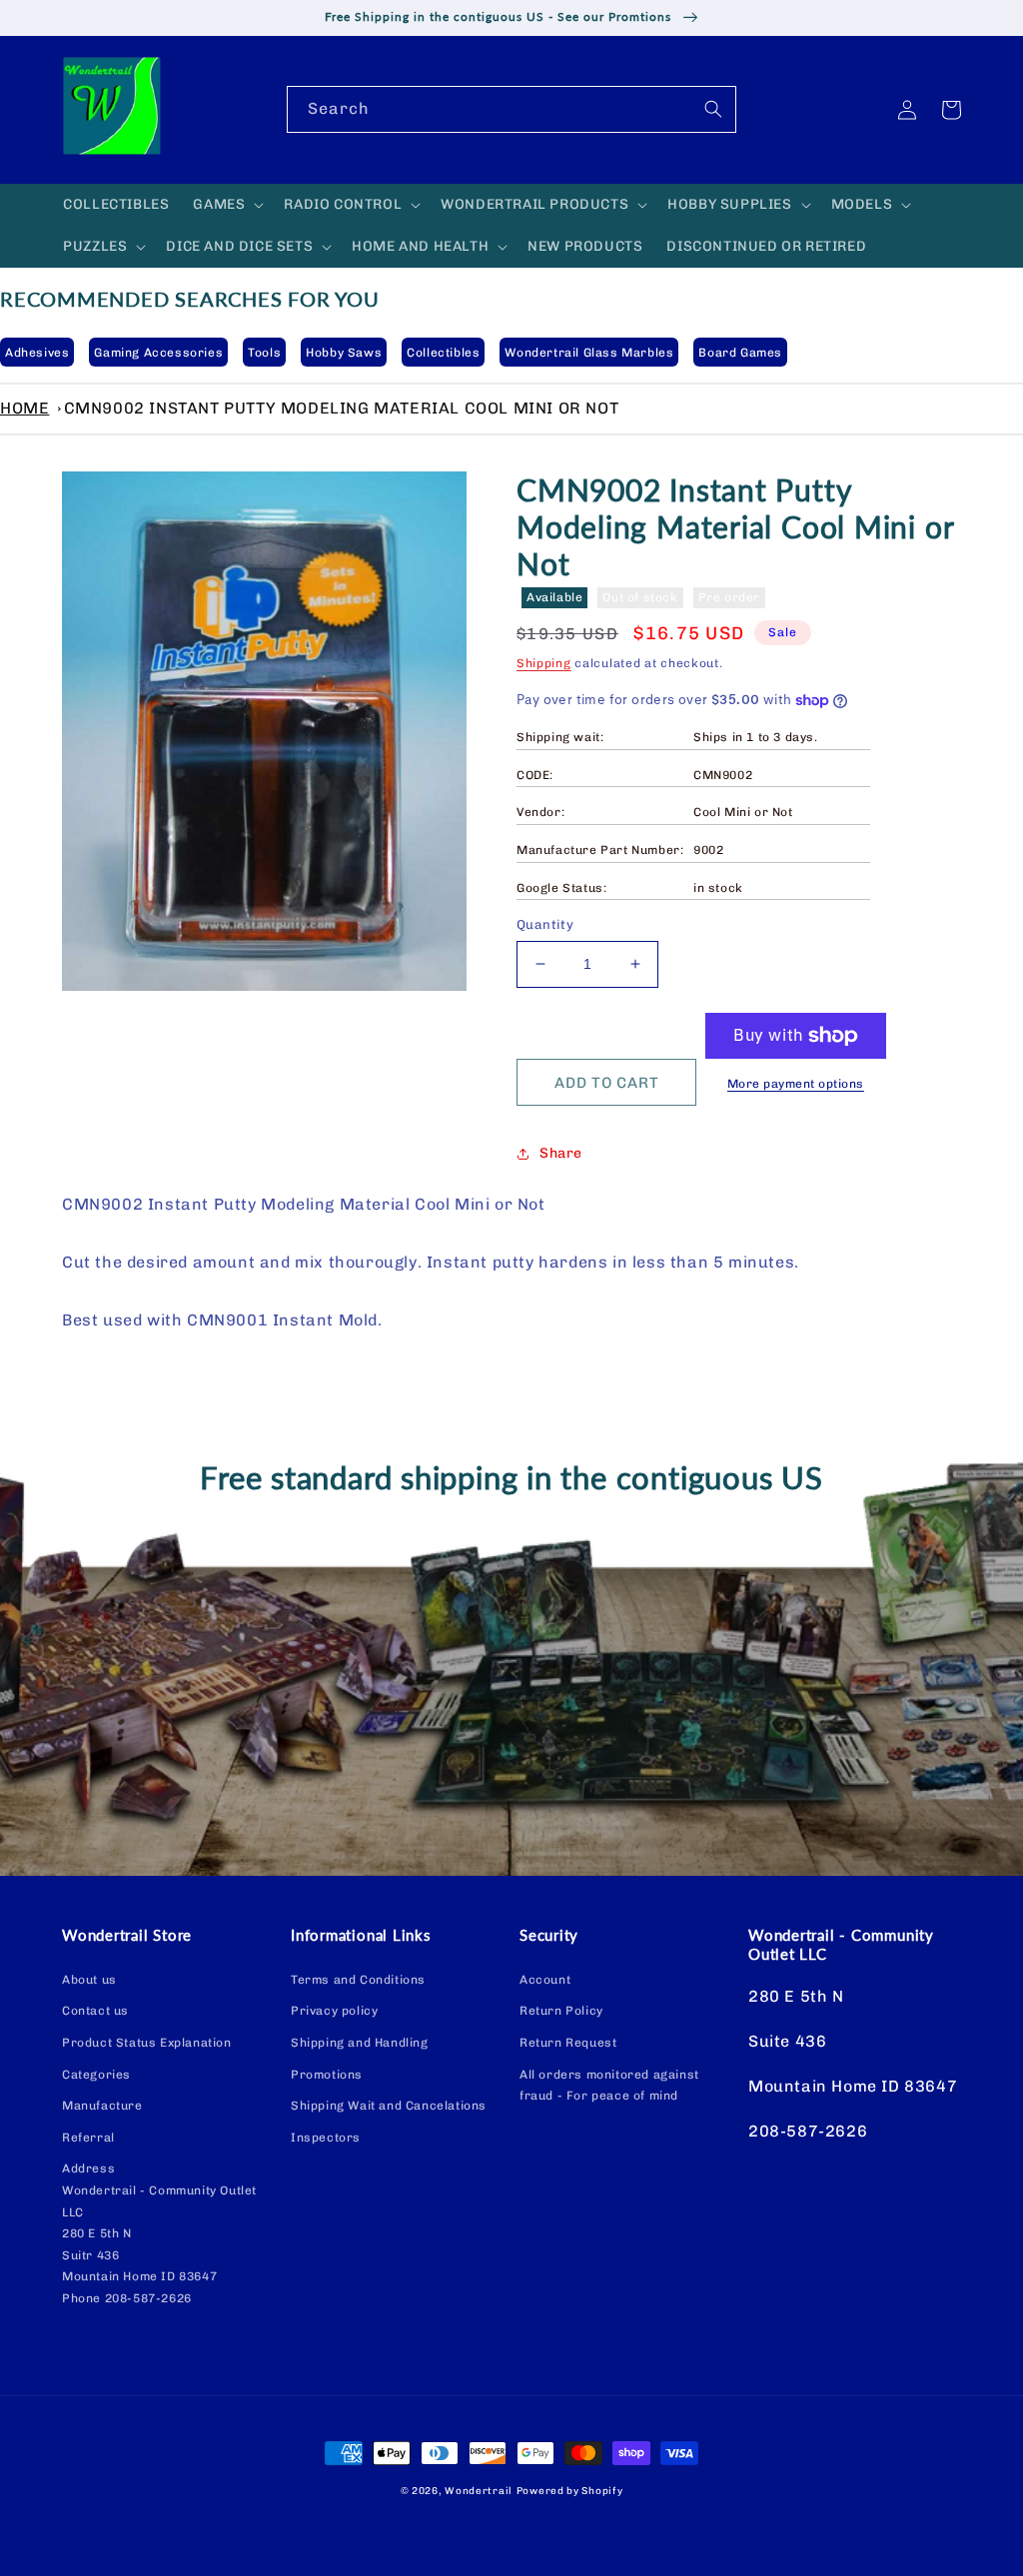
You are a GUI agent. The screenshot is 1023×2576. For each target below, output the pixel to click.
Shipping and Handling (360, 2043)
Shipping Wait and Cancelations (389, 2106)
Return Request (568, 2043)
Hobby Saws (344, 353)
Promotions (327, 2075)
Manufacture (102, 2106)
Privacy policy (334, 2011)
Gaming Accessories (158, 353)
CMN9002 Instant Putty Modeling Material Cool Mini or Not (342, 408)
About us (89, 1980)
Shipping (544, 663)
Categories (96, 2075)
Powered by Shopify (570, 2491)
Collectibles (443, 353)
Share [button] (561, 1153)
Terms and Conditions (358, 1980)
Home (24, 408)
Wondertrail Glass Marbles (589, 353)
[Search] (713, 109)
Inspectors (326, 2138)
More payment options (796, 1084)
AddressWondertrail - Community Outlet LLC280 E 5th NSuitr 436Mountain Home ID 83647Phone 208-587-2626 (159, 2233)
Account (545, 1980)
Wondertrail (479, 2491)
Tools (264, 353)
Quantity (545, 924)
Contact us (95, 2011)
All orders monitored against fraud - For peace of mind (609, 2086)
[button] (226, 205)
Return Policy (561, 2011)
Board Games (740, 353)
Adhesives (37, 353)
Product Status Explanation (147, 2043)
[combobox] (511, 109)
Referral (88, 2138)
